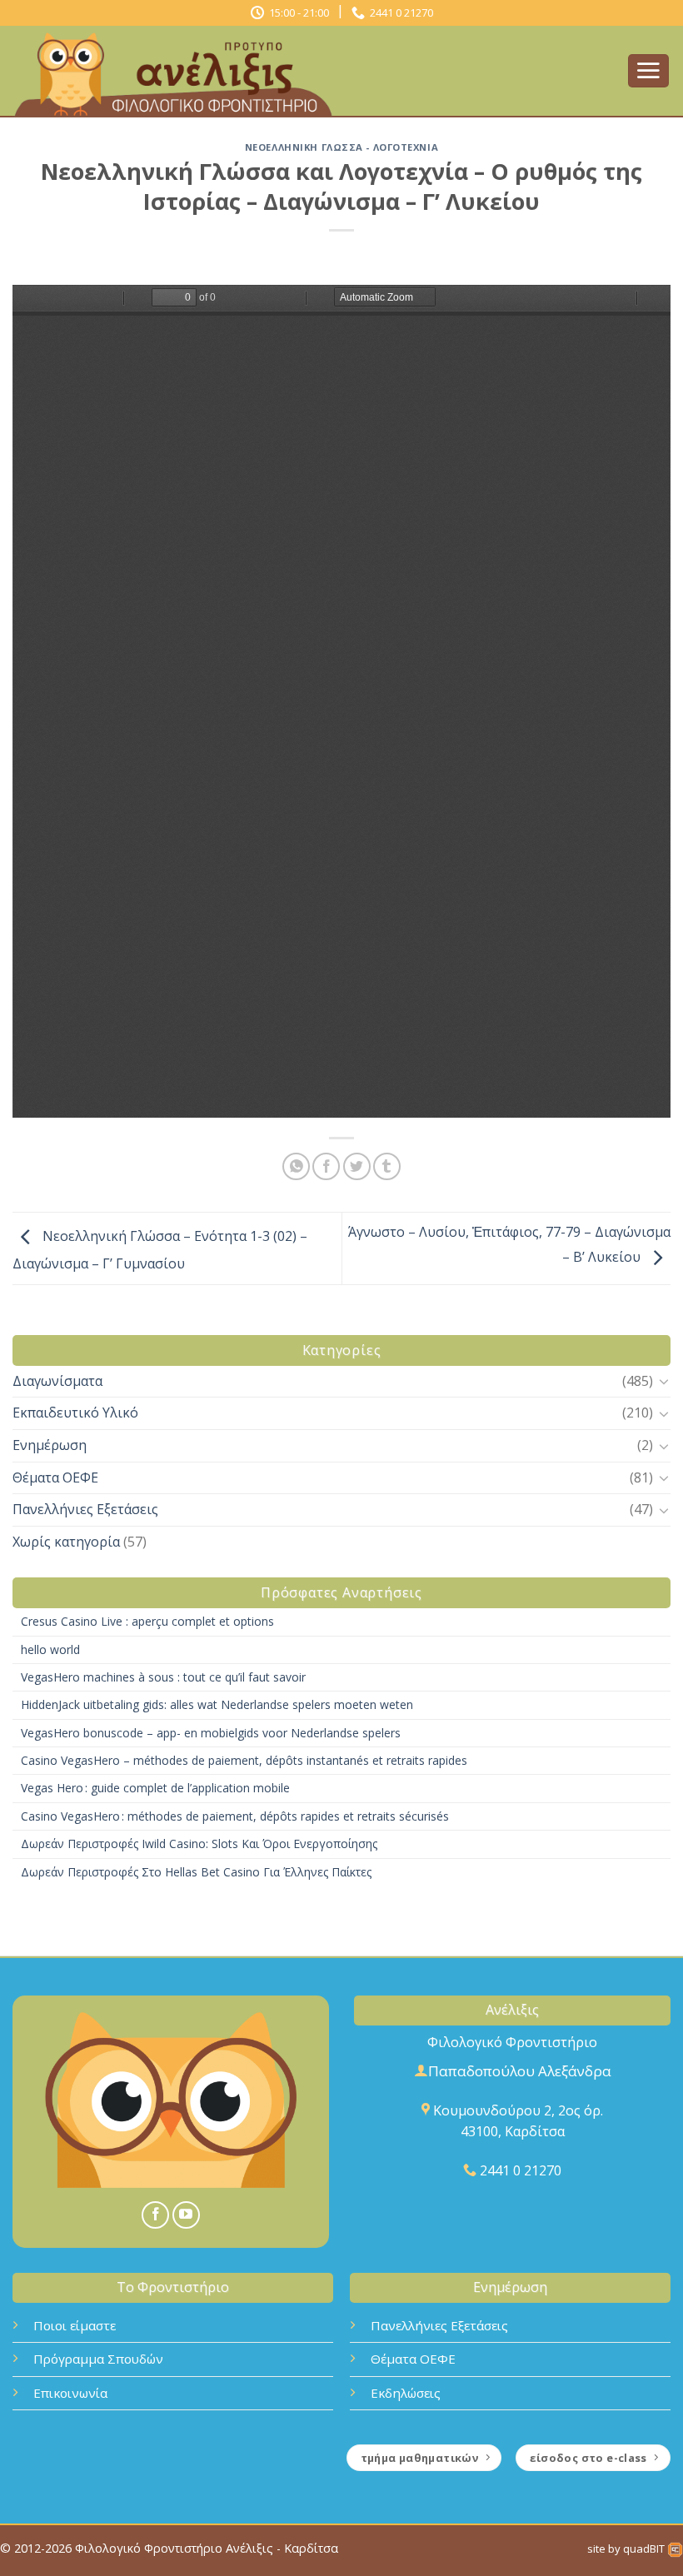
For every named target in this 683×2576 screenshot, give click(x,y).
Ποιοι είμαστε (75, 2325)
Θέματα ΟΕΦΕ (55, 1477)
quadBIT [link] (645, 2549)
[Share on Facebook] (326, 1166)
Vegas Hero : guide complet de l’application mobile (155, 1788)
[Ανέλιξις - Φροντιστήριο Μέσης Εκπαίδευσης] (179, 72)
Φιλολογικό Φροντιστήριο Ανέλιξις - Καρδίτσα (207, 2548)
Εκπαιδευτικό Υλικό (75, 1413)
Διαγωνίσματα (57, 1381)
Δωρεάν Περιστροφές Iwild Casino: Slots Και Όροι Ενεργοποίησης (199, 1844)
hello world (50, 1649)
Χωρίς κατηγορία (66, 1542)
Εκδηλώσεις (406, 2393)
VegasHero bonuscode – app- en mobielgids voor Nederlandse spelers (211, 1733)
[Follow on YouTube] (186, 2215)
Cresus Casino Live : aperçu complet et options (147, 1621)
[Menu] (649, 71)
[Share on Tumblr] (387, 1166)
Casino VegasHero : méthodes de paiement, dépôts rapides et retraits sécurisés (235, 1816)
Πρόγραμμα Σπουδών (98, 2359)
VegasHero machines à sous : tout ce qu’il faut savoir (163, 1677)
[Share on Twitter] (357, 1166)
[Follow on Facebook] (155, 2215)
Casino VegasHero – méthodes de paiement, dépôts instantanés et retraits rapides (244, 1760)
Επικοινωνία (70, 2393)
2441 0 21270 (399, 12)
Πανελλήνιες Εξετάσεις (85, 1509)
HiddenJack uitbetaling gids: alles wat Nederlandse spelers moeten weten (217, 1704)
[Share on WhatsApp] (296, 1166)
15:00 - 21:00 (297, 12)
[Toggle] (664, 1381)
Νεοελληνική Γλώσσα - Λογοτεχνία (341, 147)
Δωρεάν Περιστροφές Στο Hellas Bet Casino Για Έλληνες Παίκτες (196, 1872)
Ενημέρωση (50, 1445)
